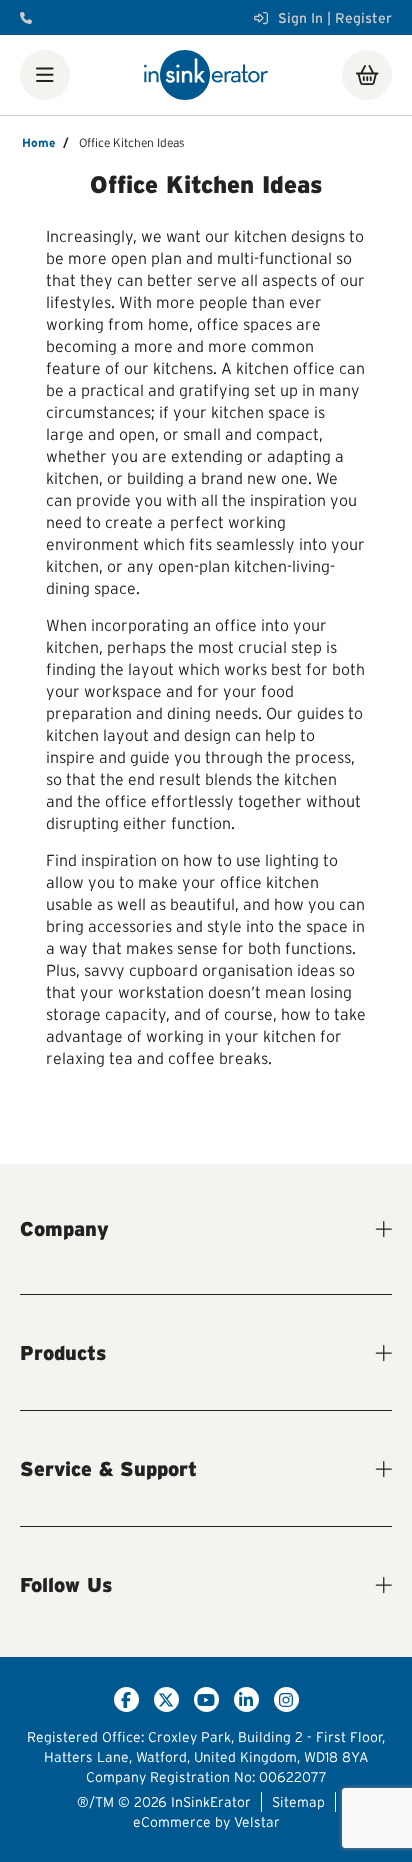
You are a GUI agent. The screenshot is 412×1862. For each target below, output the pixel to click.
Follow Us (66, 1585)
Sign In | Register (335, 18)
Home (38, 142)
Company (64, 1229)
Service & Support (108, 1469)
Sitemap (298, 1802)
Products (63, 1353)
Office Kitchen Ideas (132, 142)
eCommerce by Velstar (206, 1822)
